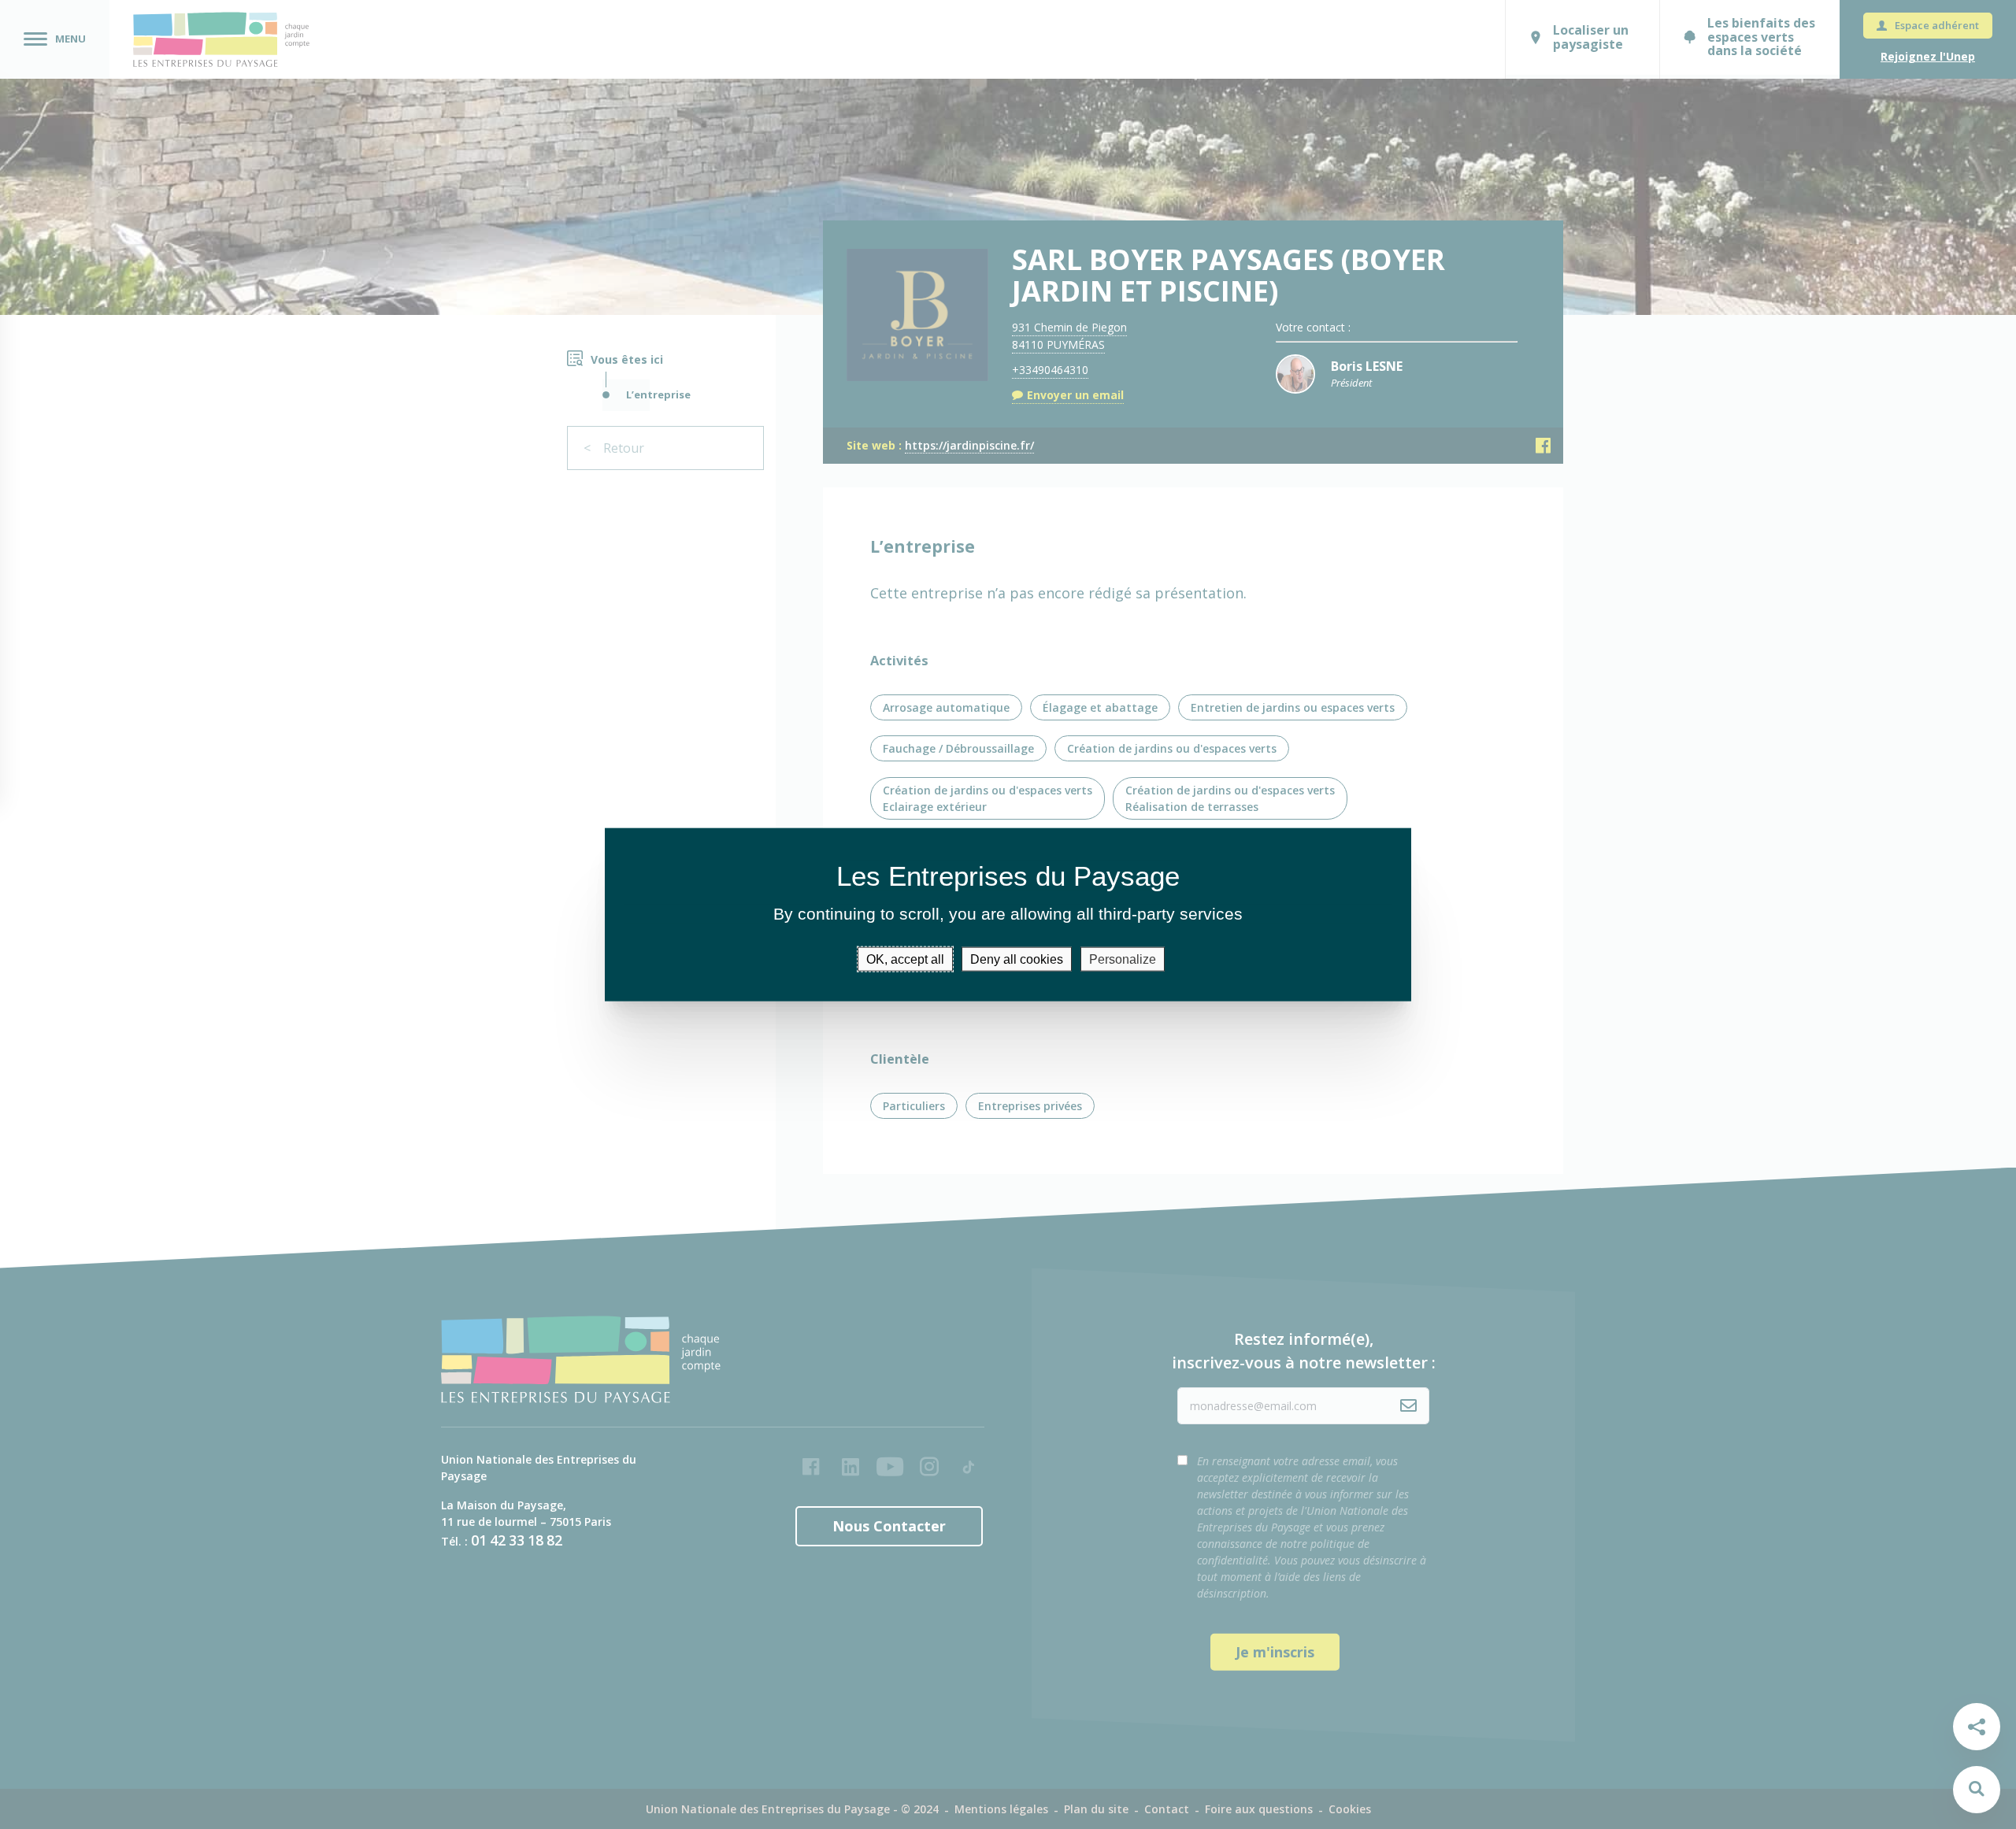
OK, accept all (905, 959)
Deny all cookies (1017, 959)
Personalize (1123, 959)
